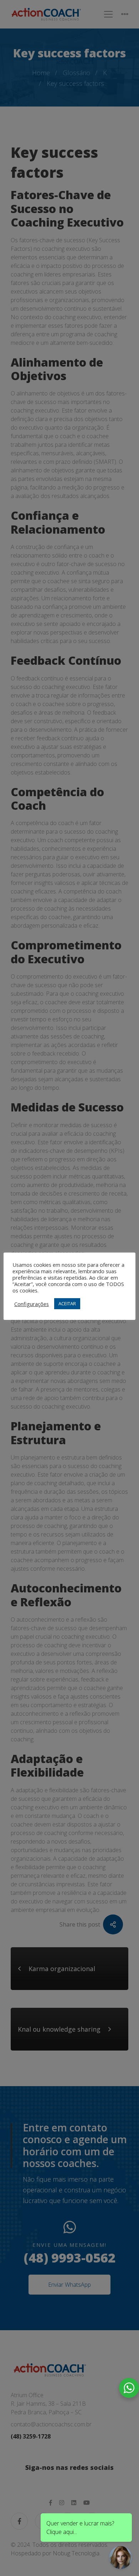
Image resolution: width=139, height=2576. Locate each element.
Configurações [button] (32, 1304)
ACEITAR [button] (67, 1303)
